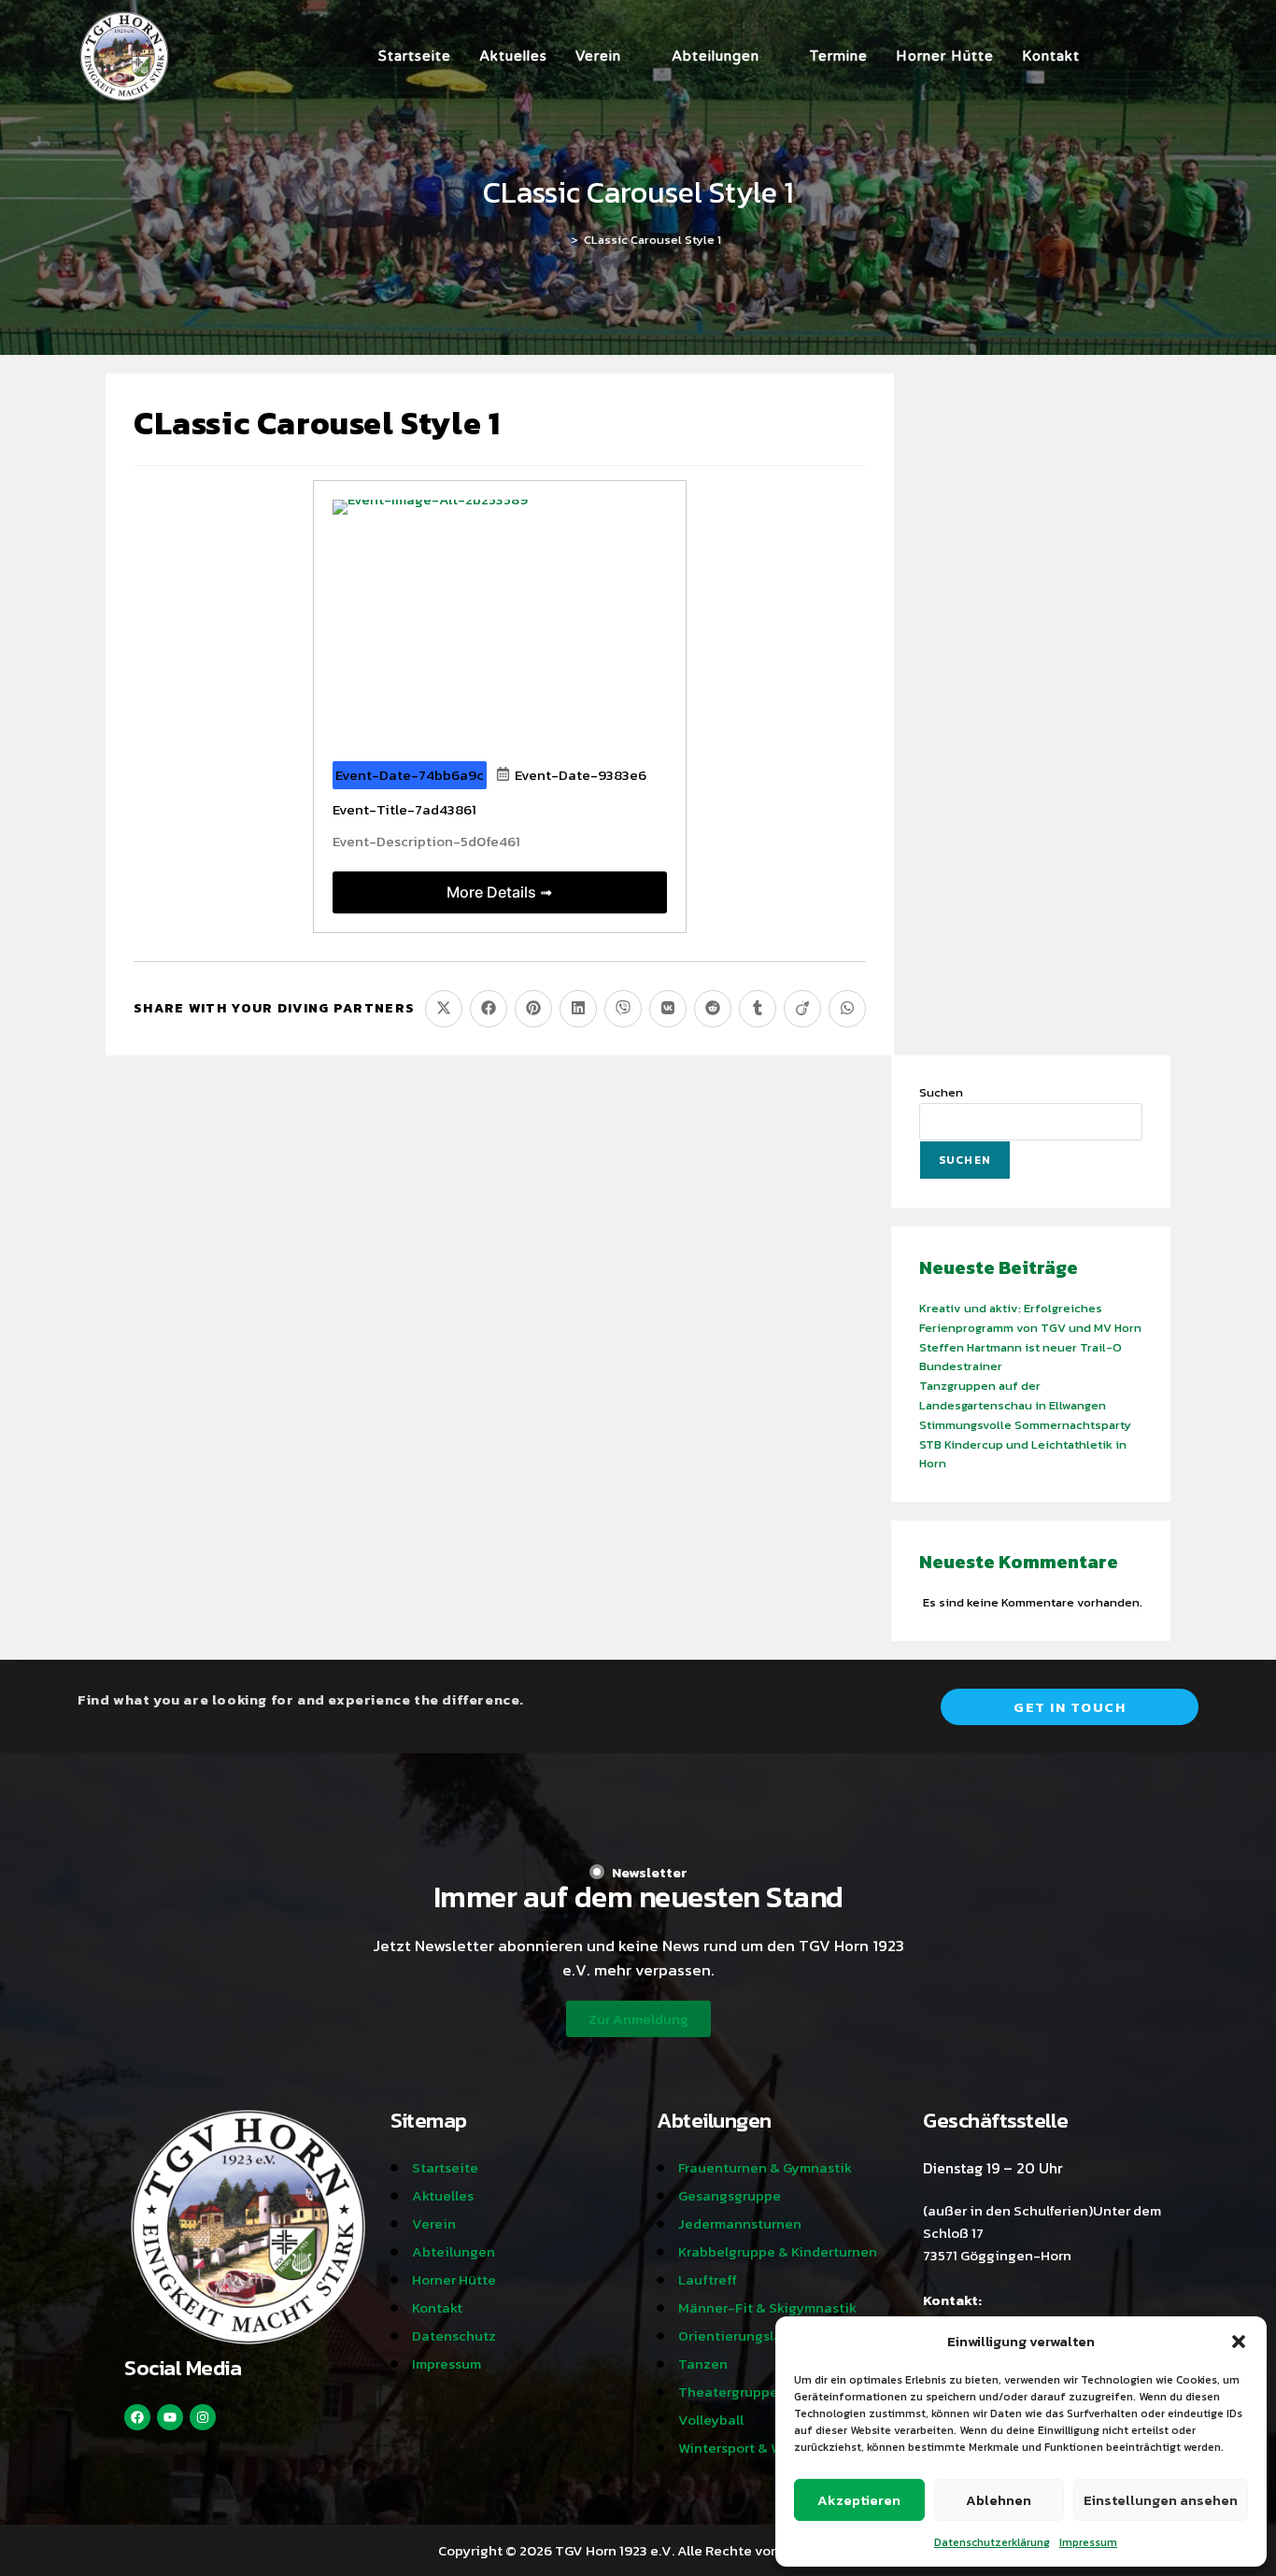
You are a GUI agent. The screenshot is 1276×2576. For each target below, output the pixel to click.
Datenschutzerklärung (992, 2542)
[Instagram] (203, 2417)
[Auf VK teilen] (668, 1009)
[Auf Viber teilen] (623, 1009)
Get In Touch (1070, 1707)
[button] (1239, 2342)
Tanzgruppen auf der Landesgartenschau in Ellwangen (1013, 1395)
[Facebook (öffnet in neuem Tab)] (1114, 56)
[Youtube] (170, 2417)
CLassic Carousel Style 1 (652, 240)
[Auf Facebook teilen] (489, 1009)
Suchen (941, 1092)
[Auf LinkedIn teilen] (578, 1009)
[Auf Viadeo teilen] (802, 1009)
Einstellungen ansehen (1161, 2500)
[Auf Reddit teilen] (713, 1009)
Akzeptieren (859, 2500)
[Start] (560, 240)
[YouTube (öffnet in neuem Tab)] (1167, 56)
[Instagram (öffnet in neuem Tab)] (1141, 56)
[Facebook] (137, 2417)
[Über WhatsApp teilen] (847, 1009)
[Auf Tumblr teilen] (758, 1009)
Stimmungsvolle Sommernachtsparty (1025, 1425)
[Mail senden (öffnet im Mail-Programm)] (1193, 56)
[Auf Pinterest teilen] (533, 1009)
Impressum (1088, 2542)
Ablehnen (999, 2500)
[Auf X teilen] (444, 1009)
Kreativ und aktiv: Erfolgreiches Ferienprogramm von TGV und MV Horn (1030, 1318)
